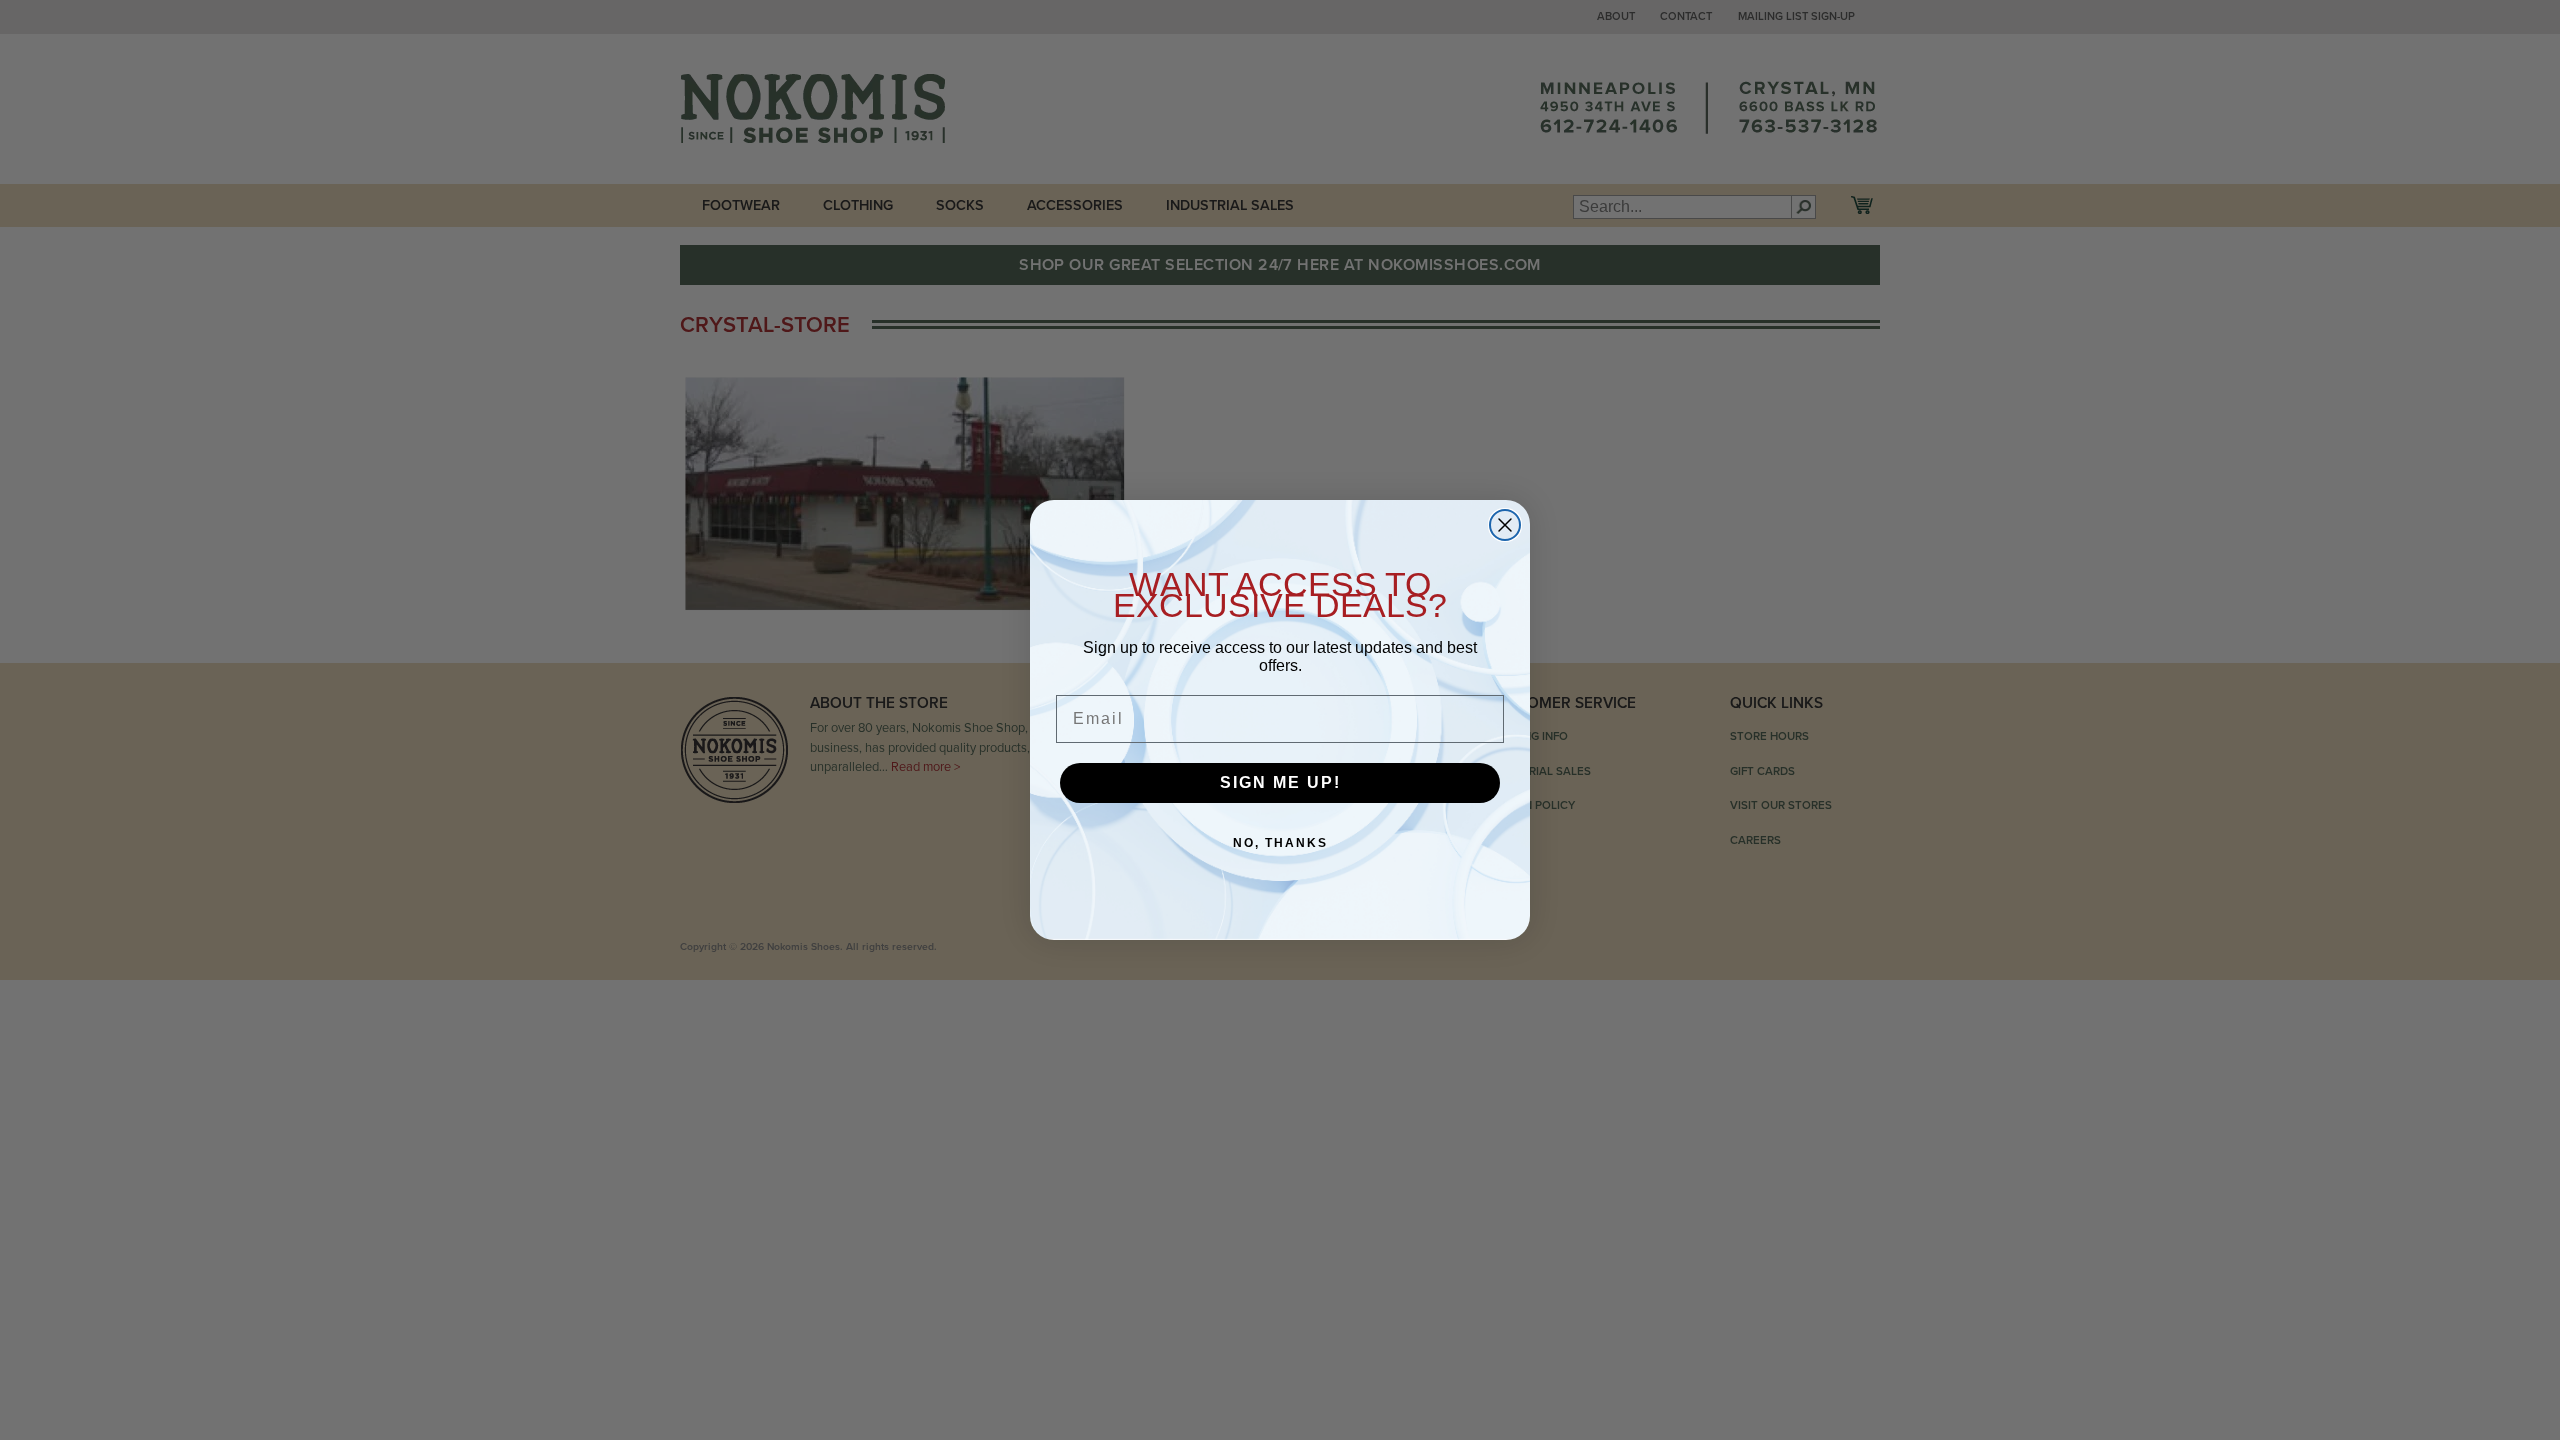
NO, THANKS (1280, 843)
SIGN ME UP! (1280, 782)
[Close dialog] (1505, 525)
